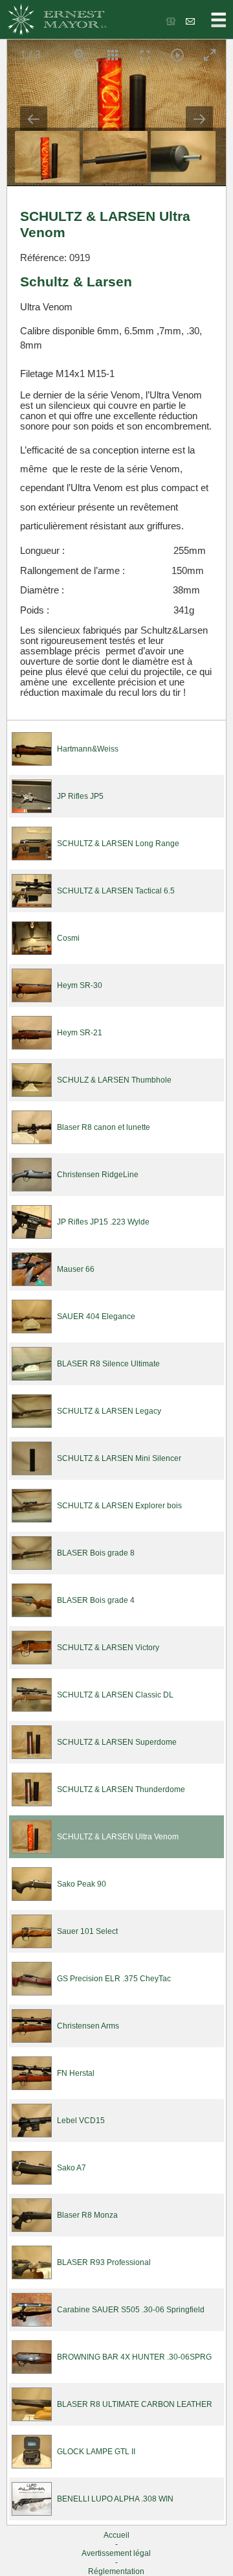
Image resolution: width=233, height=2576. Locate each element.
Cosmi (68, 938)
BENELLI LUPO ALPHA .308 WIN (115, 2499)
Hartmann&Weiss (88, 749)
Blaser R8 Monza (87, 2215)
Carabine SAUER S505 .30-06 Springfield (131, 2310)
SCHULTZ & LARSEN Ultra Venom (118, 1837)
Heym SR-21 (80, 1033)
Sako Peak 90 (82, 1884)
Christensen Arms (88, 2026)
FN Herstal (76, 2073)
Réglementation (116, 2571)
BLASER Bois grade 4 (96, 1600)
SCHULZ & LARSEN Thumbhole (114, 1080)
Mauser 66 (76, 1269)
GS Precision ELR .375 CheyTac (114, 1979)
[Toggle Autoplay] (177, 55)
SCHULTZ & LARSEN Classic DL (115, 1695)
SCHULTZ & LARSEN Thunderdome (121, 1789)
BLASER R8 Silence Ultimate (108, 1364)
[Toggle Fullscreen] (145, 55)
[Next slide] (199, 119)
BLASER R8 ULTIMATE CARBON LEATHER (135, 2404)
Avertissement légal (116, 2553)
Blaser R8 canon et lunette (104, 1127)
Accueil (116, 2535)
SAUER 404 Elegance (96, 1317)
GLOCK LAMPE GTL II (96, 2452)
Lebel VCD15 (81, 2121)
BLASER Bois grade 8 (96, 1553)
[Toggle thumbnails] (113, 55)
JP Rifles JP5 (80, 796)
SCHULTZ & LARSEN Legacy (109, 1411)
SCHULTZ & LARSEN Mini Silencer (119, 1458)
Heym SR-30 (80, 985)
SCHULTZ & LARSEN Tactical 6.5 (116, 891)
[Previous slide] (34, 119)
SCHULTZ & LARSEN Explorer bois (119, 1506)
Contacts (191, 21)
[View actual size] (80, 55)
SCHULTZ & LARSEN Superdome (117, 1742)
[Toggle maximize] (210, 55)
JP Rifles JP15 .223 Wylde (103, 1222)
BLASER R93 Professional (104, 2262)
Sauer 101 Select (87, 1931)
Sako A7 (72, 2168)
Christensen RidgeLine (98, 1175)
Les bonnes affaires (172, 21)
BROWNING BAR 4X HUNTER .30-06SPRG (134, 2357)
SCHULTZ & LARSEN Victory (108, 1648)
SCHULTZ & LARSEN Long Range (118, 844)
